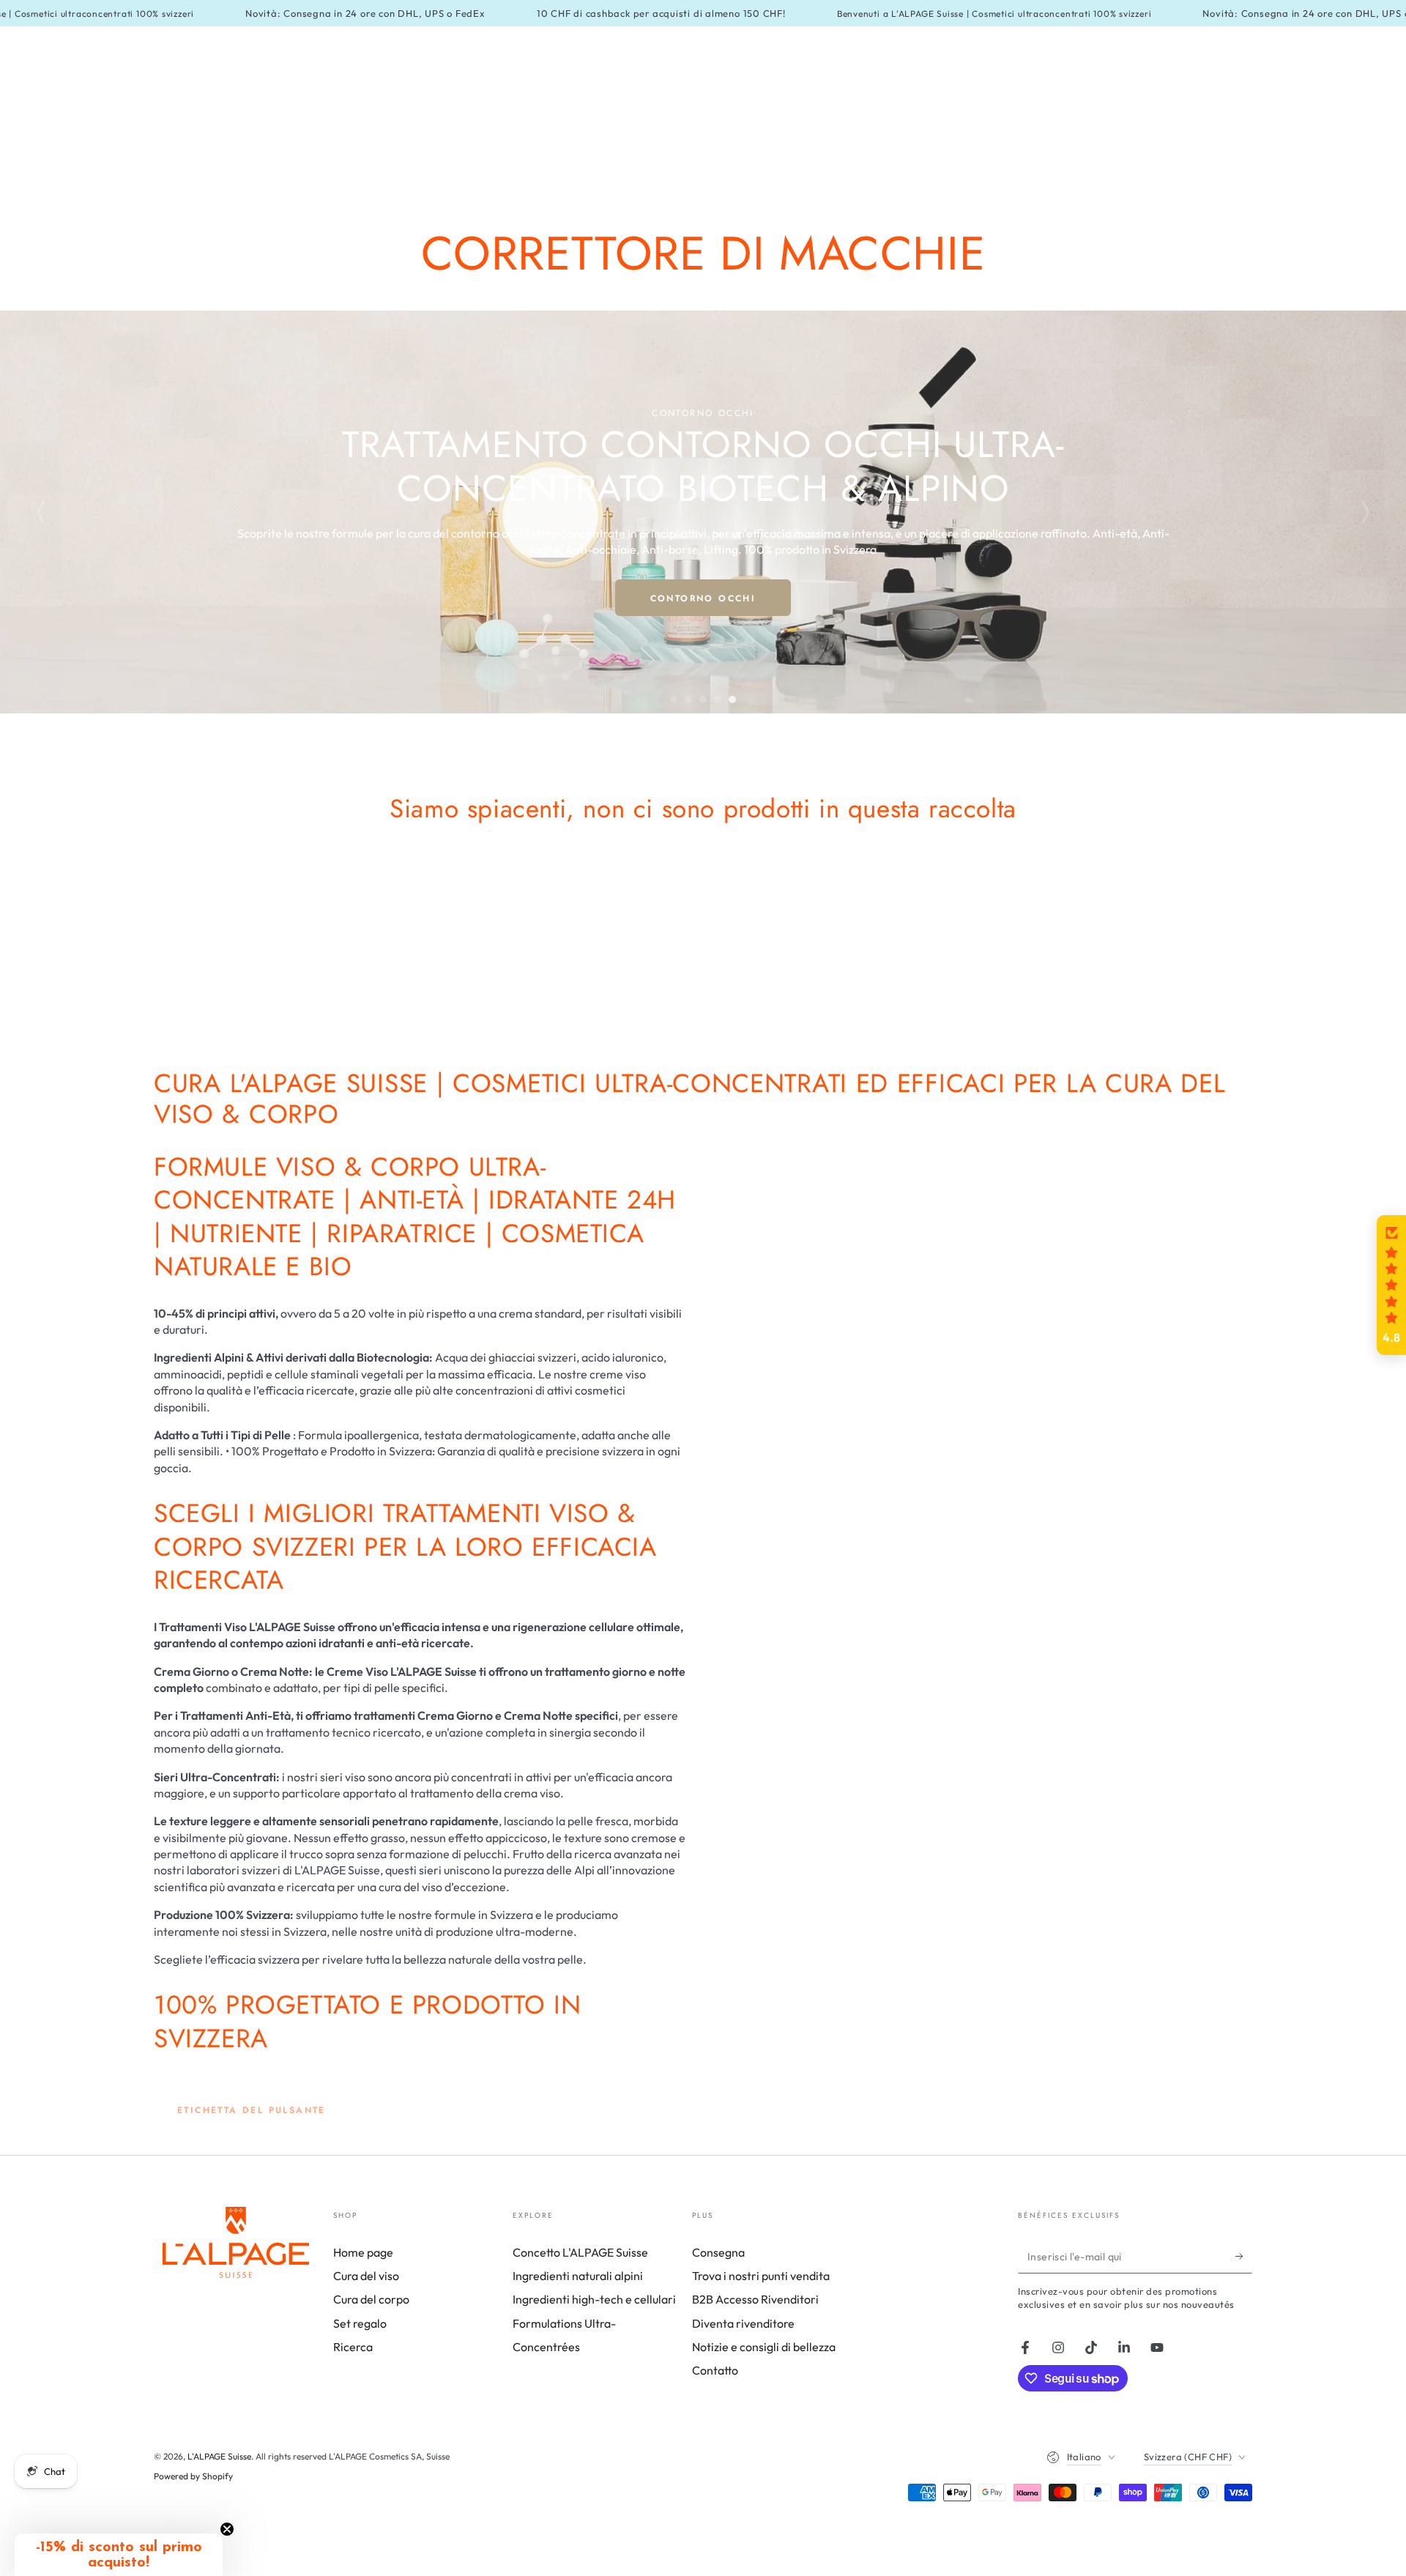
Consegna (718, 2252)
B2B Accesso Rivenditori (755, 2299)
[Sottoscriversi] (1244, 2257)
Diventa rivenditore (743, 2323)
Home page (363, 2252)
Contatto (715, 2370)
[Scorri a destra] (1365, 512)
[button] (1391, 1285)
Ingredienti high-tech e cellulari (594, 2299)
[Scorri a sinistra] (41, 512)
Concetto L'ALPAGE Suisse (580, 2252)
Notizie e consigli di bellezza (764, 2347)
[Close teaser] (227, 2529)
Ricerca (353, 2347)
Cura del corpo (371, 2299)
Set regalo (360, 2323)
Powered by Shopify (193, 2476)
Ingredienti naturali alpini (578, 2276)
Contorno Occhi (703, 598)
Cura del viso (366, 2276)
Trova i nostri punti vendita (761, 2276)
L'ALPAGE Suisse (219, 2456)
